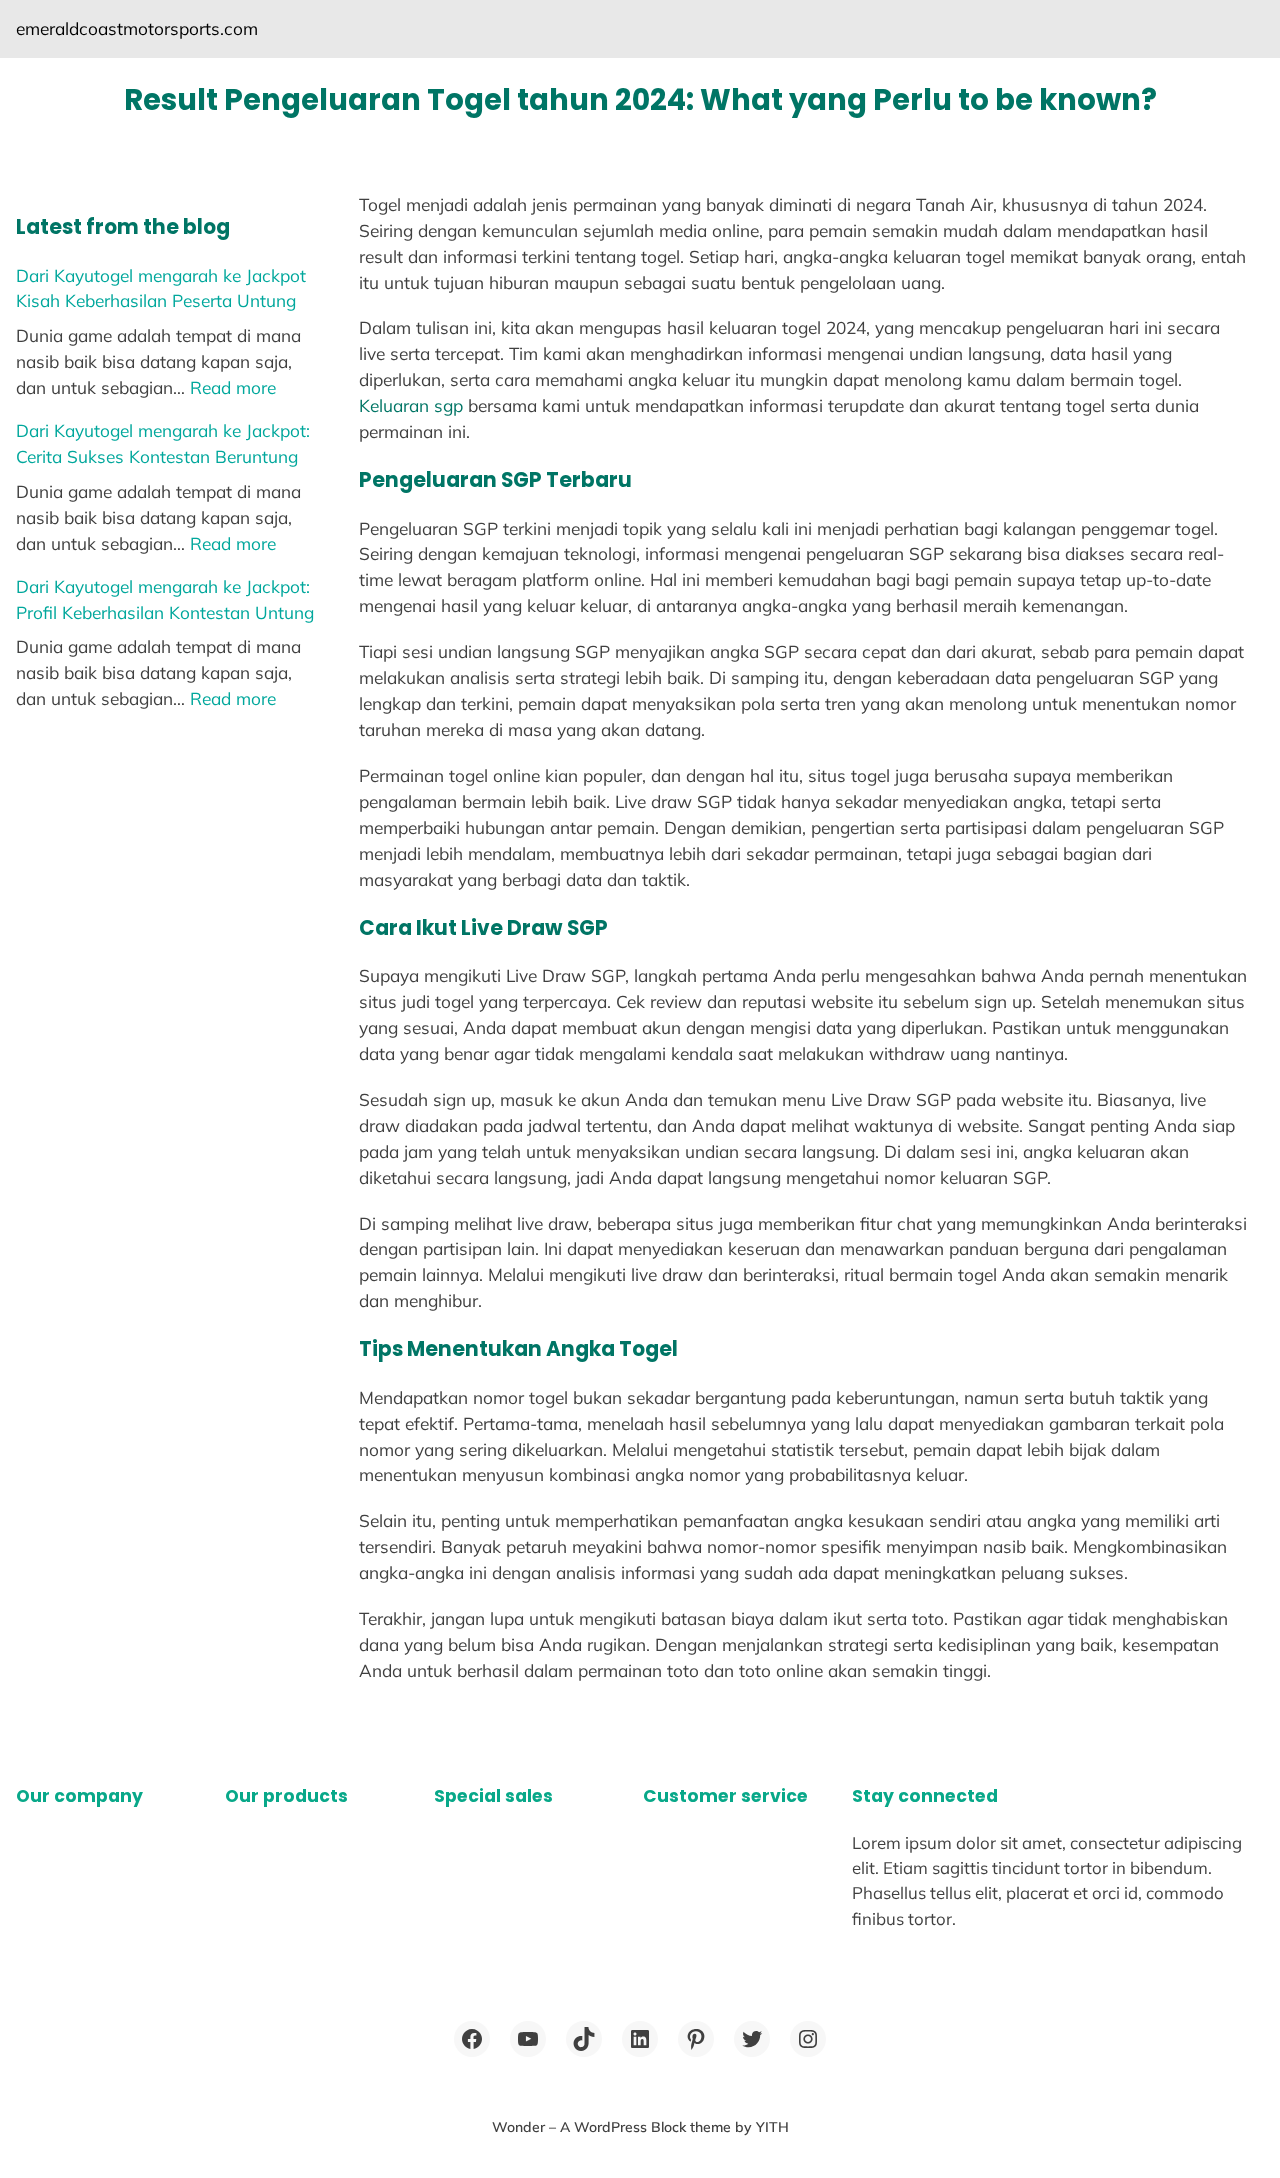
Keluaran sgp (411, 405)
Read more (233, 387)
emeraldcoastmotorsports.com (137, 28)
